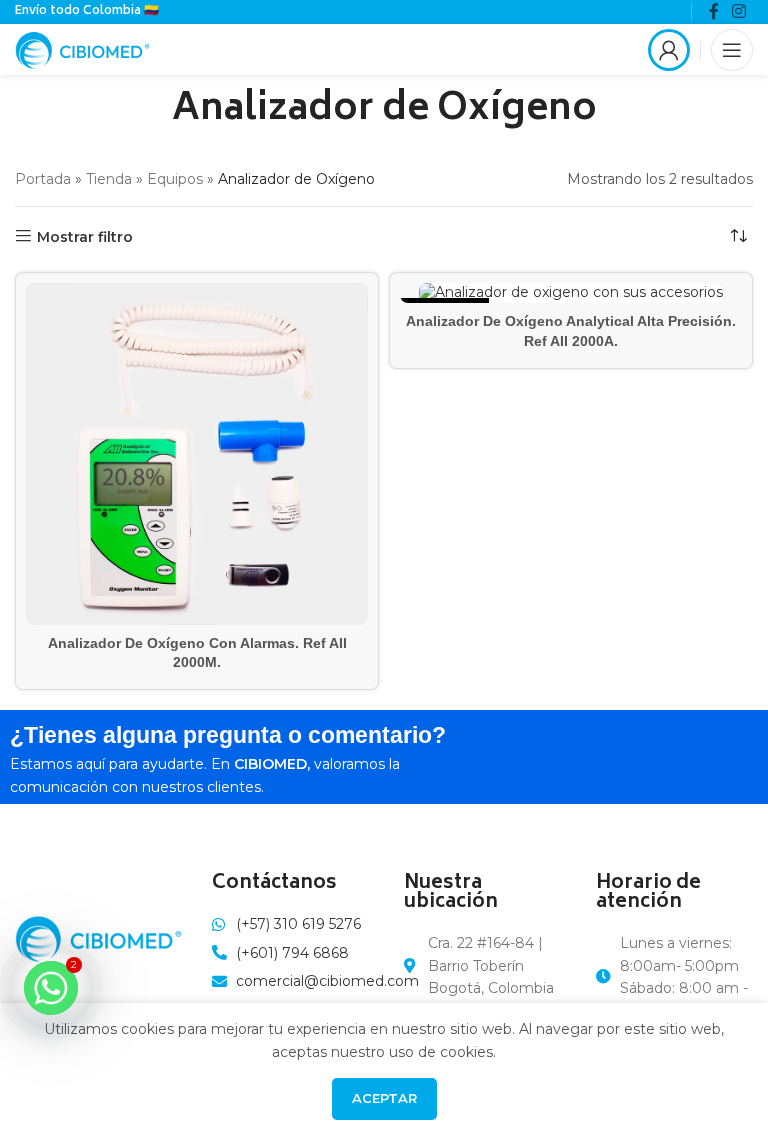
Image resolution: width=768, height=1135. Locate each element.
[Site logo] (82, 48)
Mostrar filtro (85, 236)
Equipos (175, 179)
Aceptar (384, 1098)
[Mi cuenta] (669, 50)
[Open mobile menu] (732, 50)
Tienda (109, 179)
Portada (43, 179)
